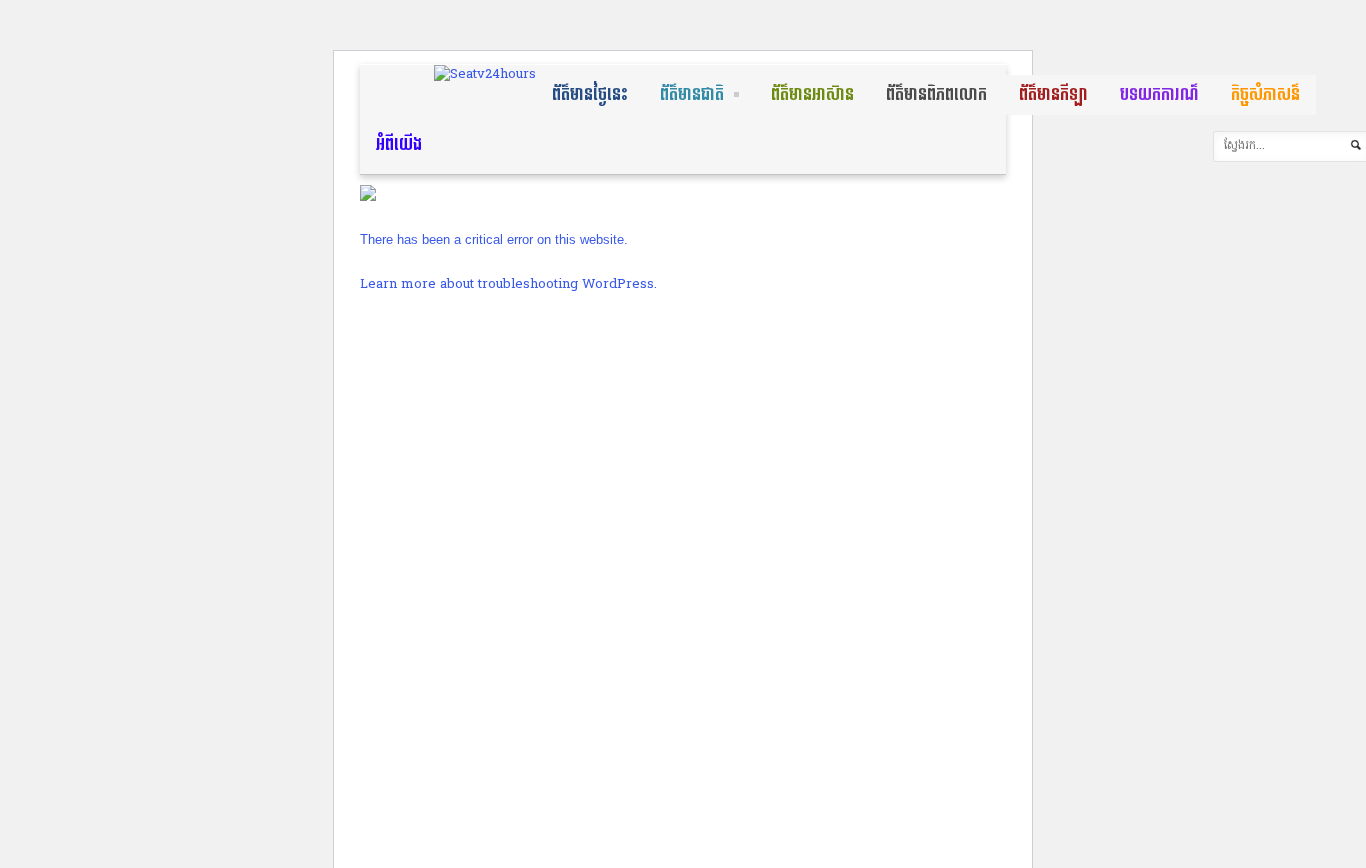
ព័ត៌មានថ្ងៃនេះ (590, 94)
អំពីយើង (399, 144)
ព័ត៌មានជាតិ (692, 94)
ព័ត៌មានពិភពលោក (936, 94)
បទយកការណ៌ (1159, 94)
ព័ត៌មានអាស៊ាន (812, 94)
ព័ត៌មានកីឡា (1053, 94)
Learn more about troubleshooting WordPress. (508, 284)
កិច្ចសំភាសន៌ (1265, 94)
